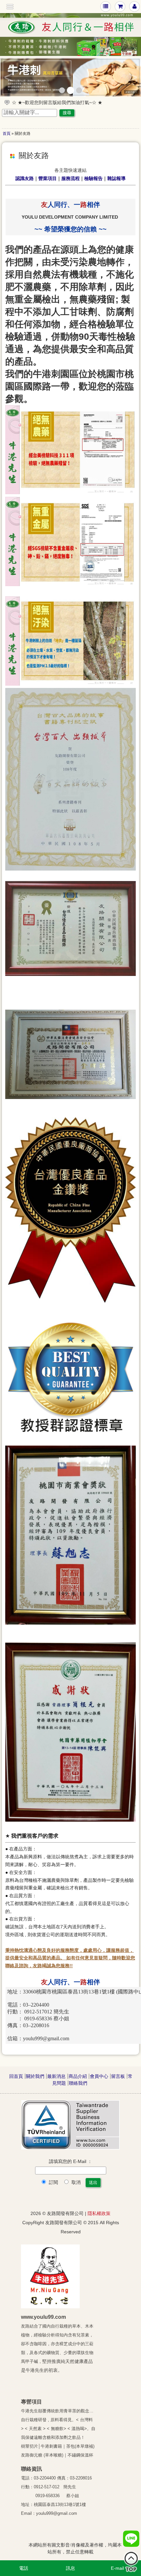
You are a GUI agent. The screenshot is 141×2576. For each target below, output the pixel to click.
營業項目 (48, 178)
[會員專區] (135, 6)
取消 (75, 2182)
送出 (93, 2182)
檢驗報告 (93, 178)
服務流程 (70, 178)
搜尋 (67, 113)
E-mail (117, 2568)
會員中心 (99, 2076)
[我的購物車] (120, 6)
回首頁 (16, 2076)
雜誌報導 (116, 178)
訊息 (70, 2568)
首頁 (7, 134)
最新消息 (56, 2076)
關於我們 (35, 2076)
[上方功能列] (106, 6)
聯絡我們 (78, 2083)
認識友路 (25, 178)
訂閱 (53, 2182)
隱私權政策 (99, 2213)
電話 (24, 2568)
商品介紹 (78, 2076)
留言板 (118, 2076)
